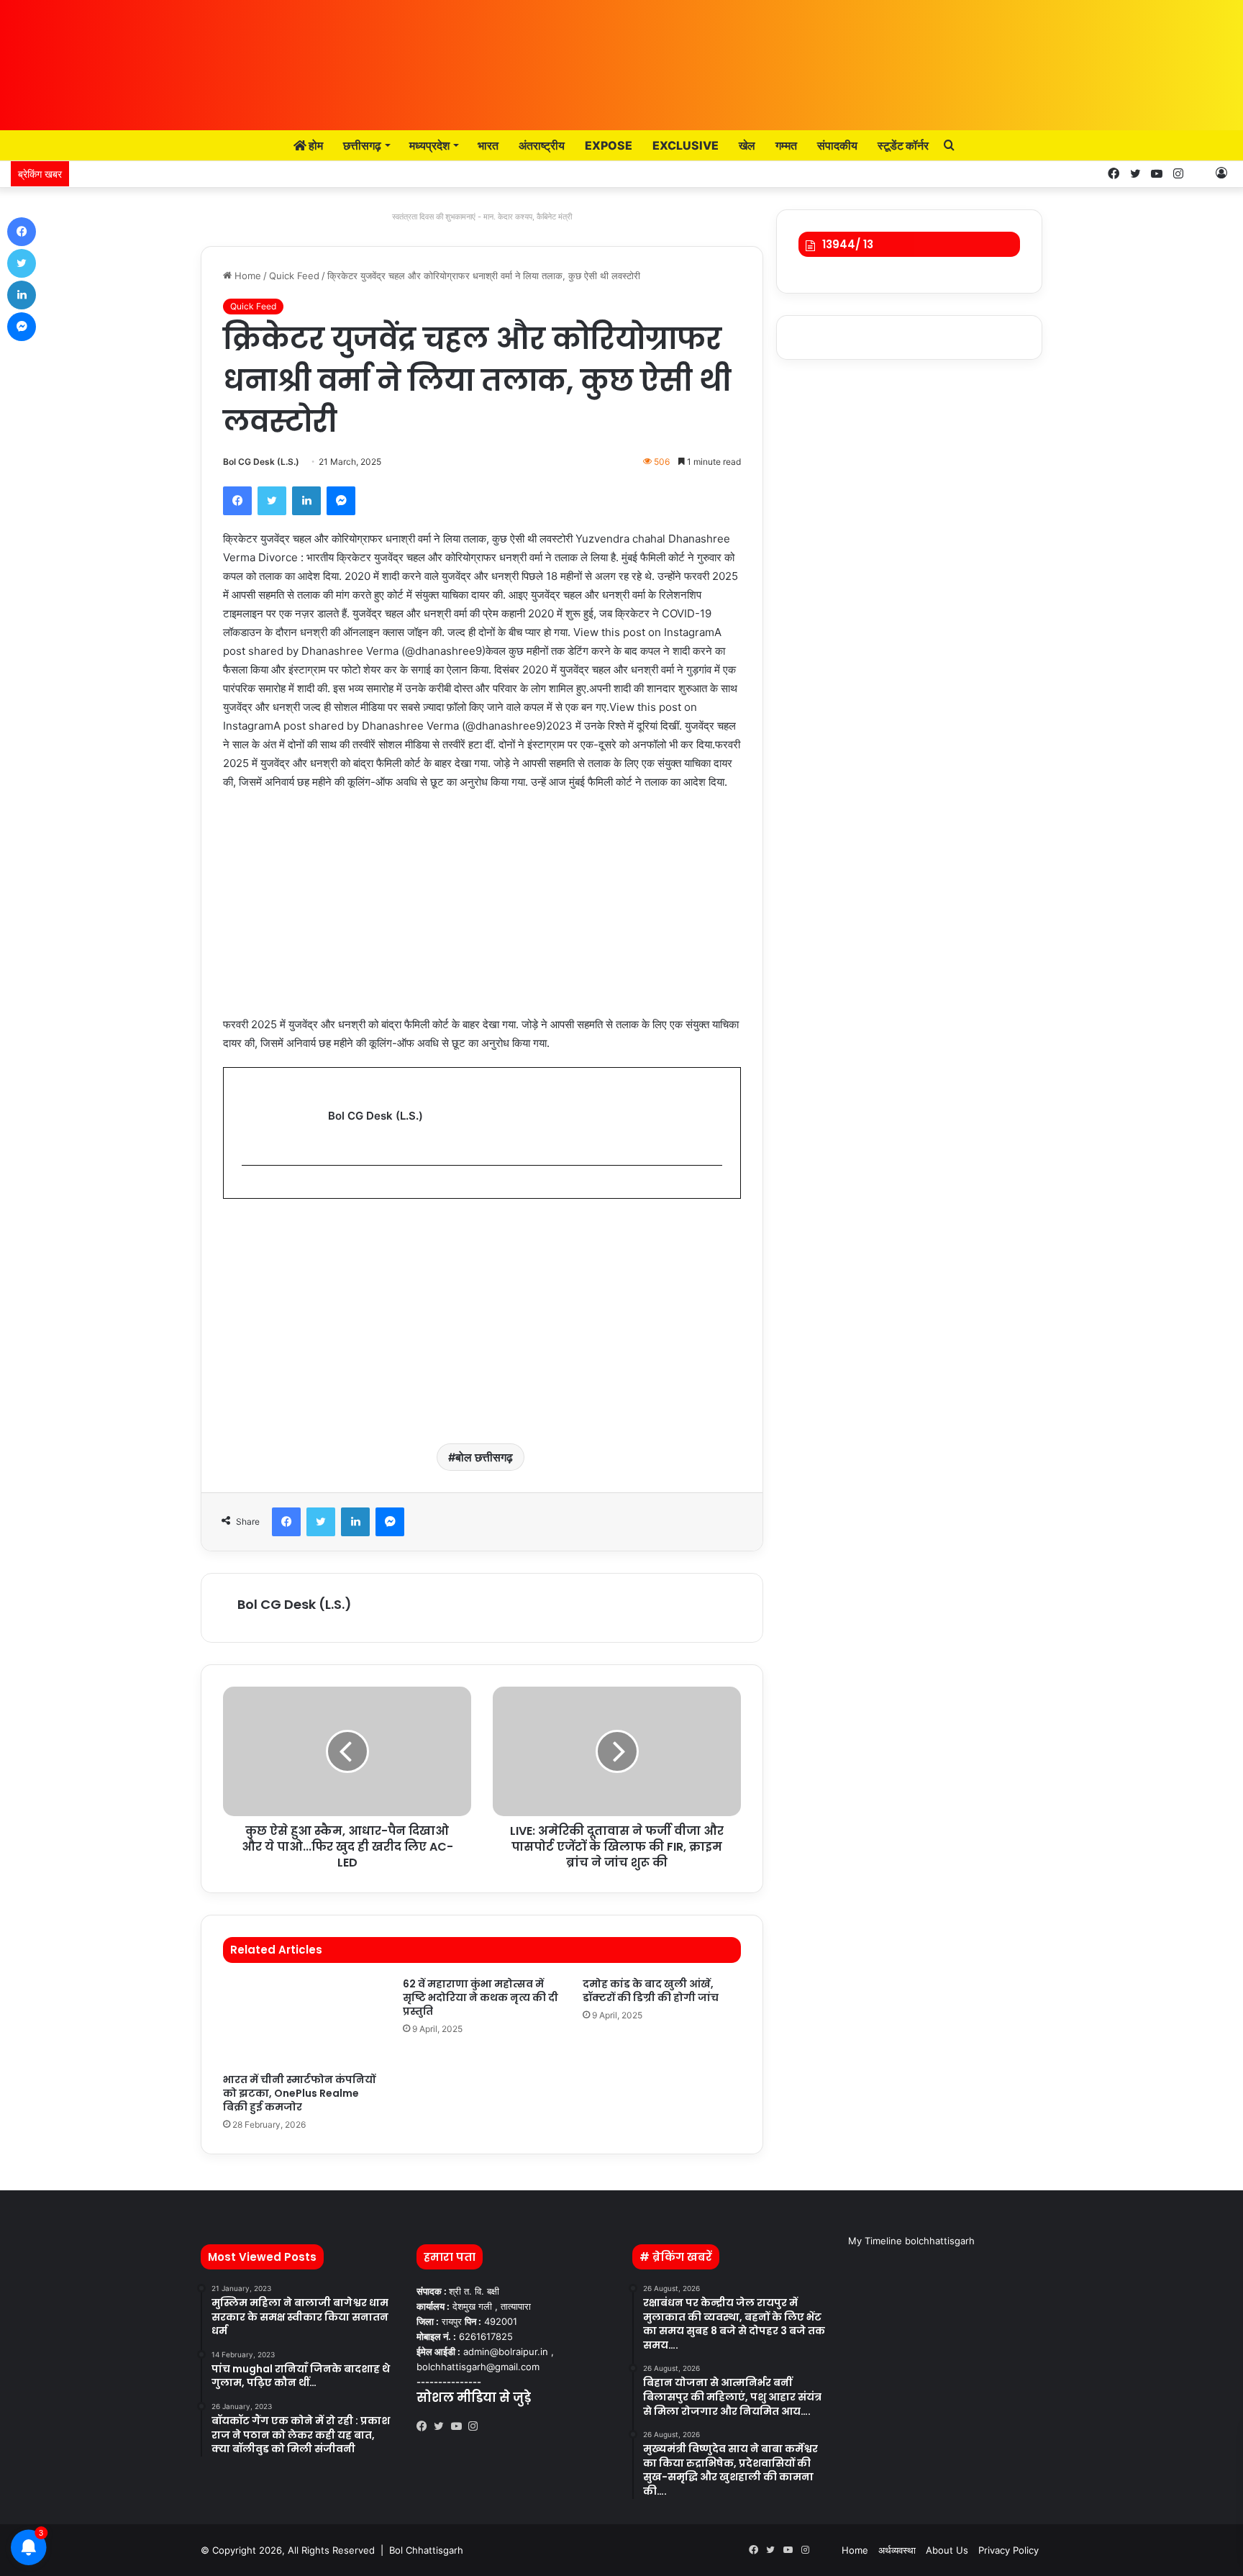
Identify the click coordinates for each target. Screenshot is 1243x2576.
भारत (488, 145)
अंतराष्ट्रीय (542, 145)
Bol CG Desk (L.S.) (261, 462)
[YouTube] (460, 2426)
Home (246, 276)
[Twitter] (272, 501)
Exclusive (686, 145)
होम (315, 145)
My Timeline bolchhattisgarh (911, 2241)
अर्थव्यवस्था (897, 2550)
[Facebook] (237, 501)
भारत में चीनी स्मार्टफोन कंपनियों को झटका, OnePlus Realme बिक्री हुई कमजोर (299, 2093)
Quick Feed (294, 276)
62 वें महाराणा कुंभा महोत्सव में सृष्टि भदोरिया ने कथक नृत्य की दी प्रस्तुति (481, 1997)
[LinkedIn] (306, 501)
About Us (947, 2550)
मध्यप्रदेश (429, 145)
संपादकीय (837, 145)
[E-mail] (249, 1189)
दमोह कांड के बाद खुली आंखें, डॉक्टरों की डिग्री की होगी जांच (651, 1991)
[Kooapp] (1200, 174)
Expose (609, 145)
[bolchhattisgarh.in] (621, 58)
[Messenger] (341, 501)
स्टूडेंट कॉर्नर (903, 145)
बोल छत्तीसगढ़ (484, 1457)
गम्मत (786, 145)
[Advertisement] (482, 910)
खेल (747, 145)
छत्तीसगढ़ (362, 145)
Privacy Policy (1008, 2550)
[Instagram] (477, 2426)
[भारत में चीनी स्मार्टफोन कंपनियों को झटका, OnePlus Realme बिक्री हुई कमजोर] (302, 2022)
